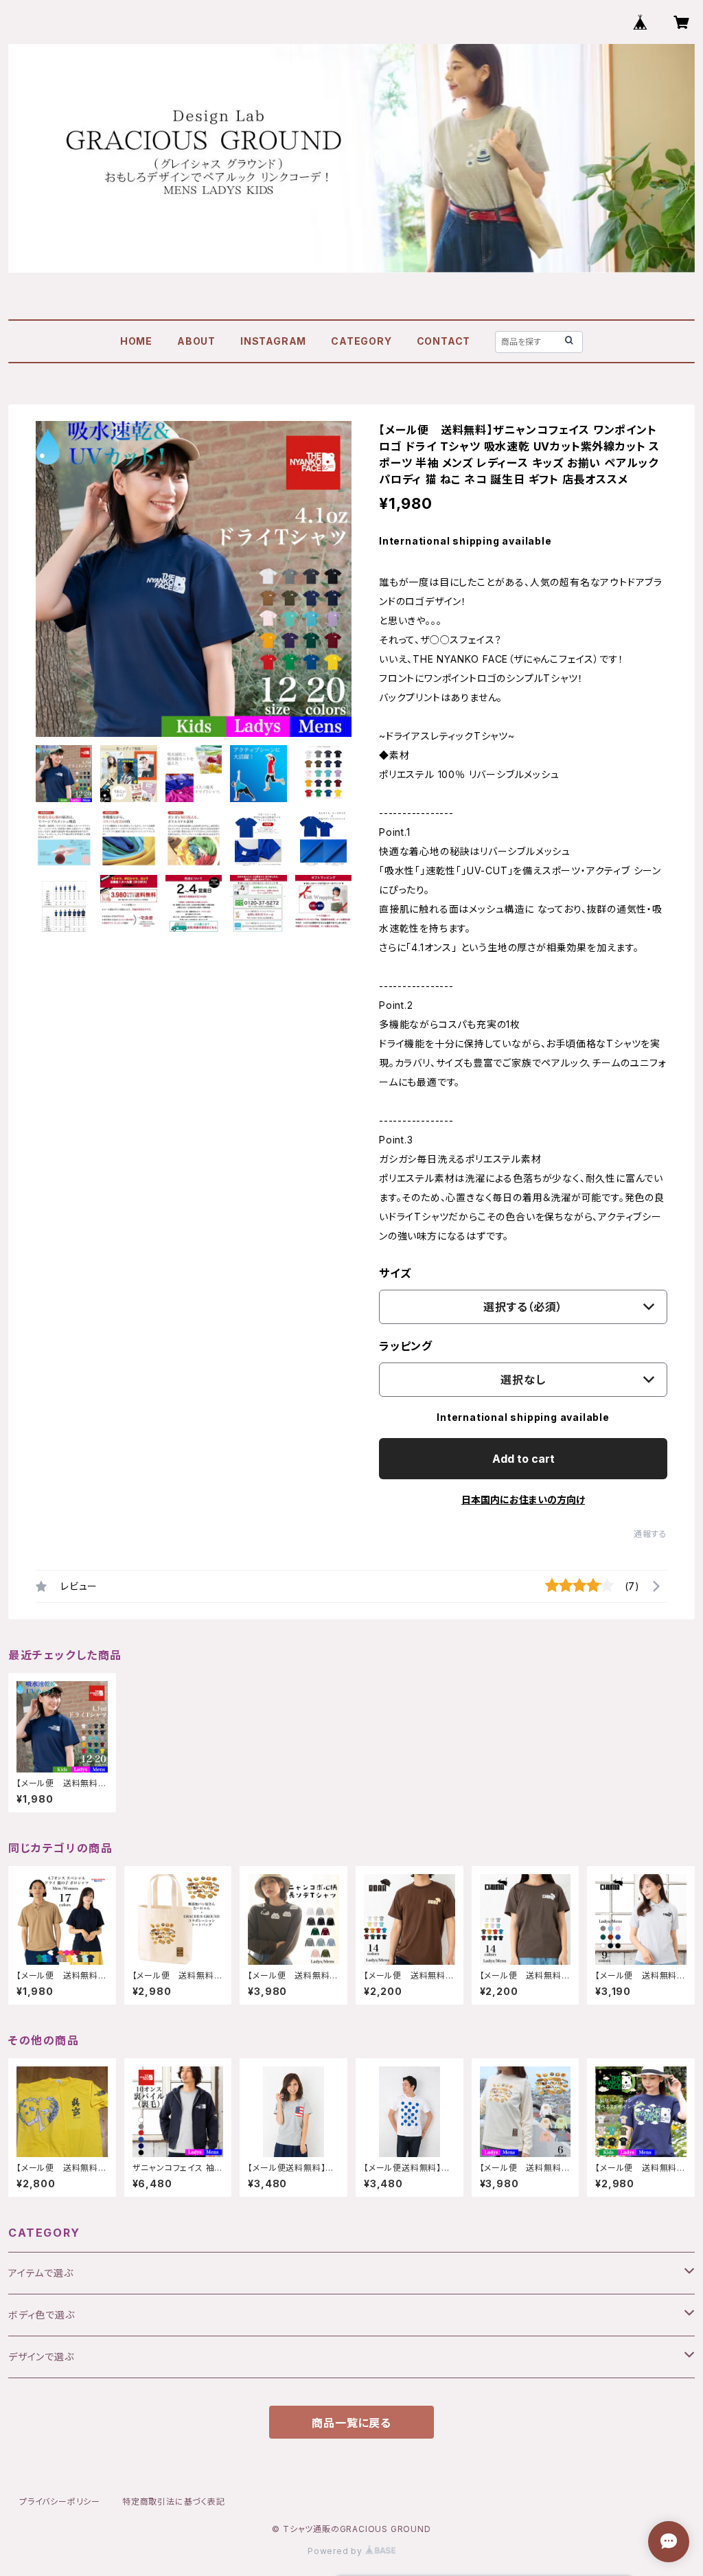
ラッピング (406, 1346)
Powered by (336, 2551)
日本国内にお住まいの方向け (523, 1500)
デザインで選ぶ (41, 2357)
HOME (136, 341)
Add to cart (523, 1459)
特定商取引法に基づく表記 (174, 2501)
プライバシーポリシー (60, 2501)
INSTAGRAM (273, 341)
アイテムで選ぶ (41, 2273)
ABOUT (196, 341)
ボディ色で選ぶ (42, 2315)
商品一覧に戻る (351, 2423)
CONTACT (444, 341)
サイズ (395, 1273)
